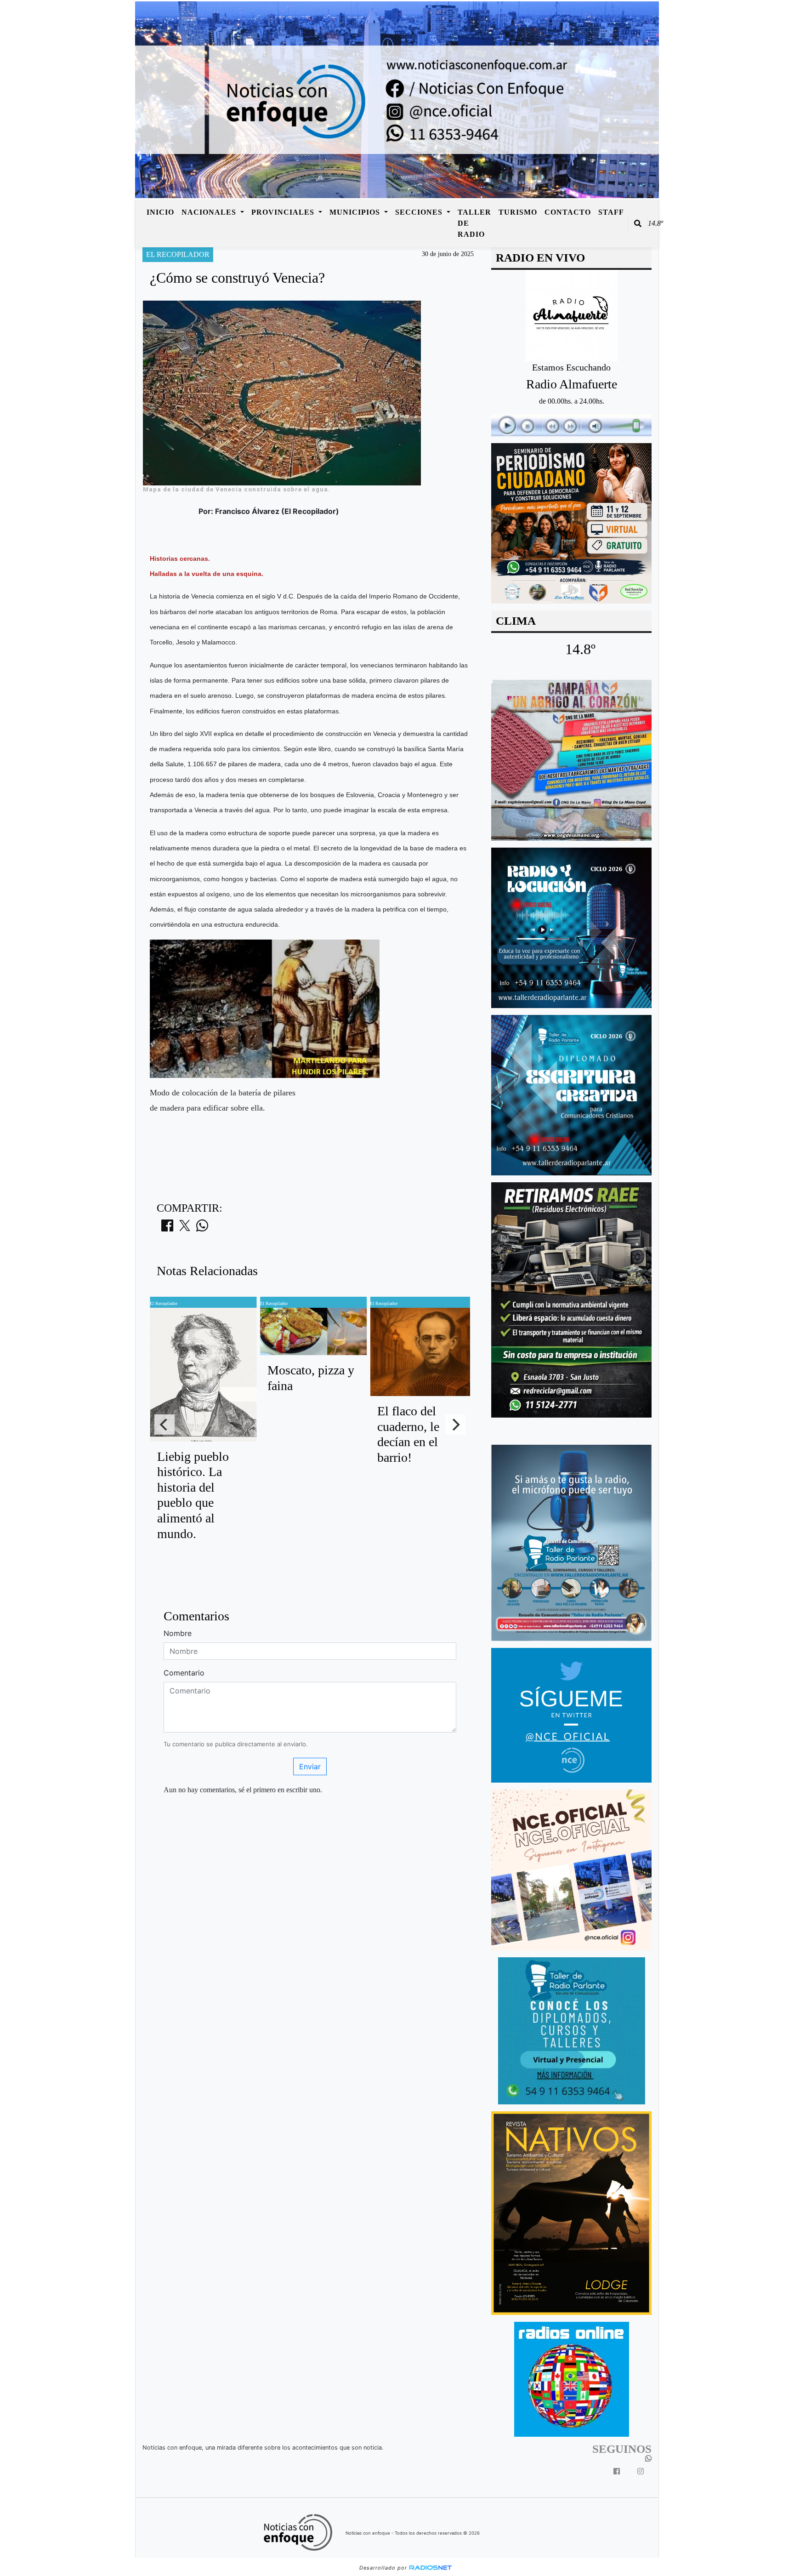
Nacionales (210, 212)
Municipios (356, 212)
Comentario (184, 1673)
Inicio (160, 212)
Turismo (518, 212)
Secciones (420, 212)
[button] (638, 223)
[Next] (455, 1425)
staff (611, 212)
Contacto (568, 212)
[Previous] (164, 1425)
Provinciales (284, 212)
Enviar (310, 1767)
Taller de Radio (474, 223)
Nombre (178, 1633)
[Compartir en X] (185, 1228)
